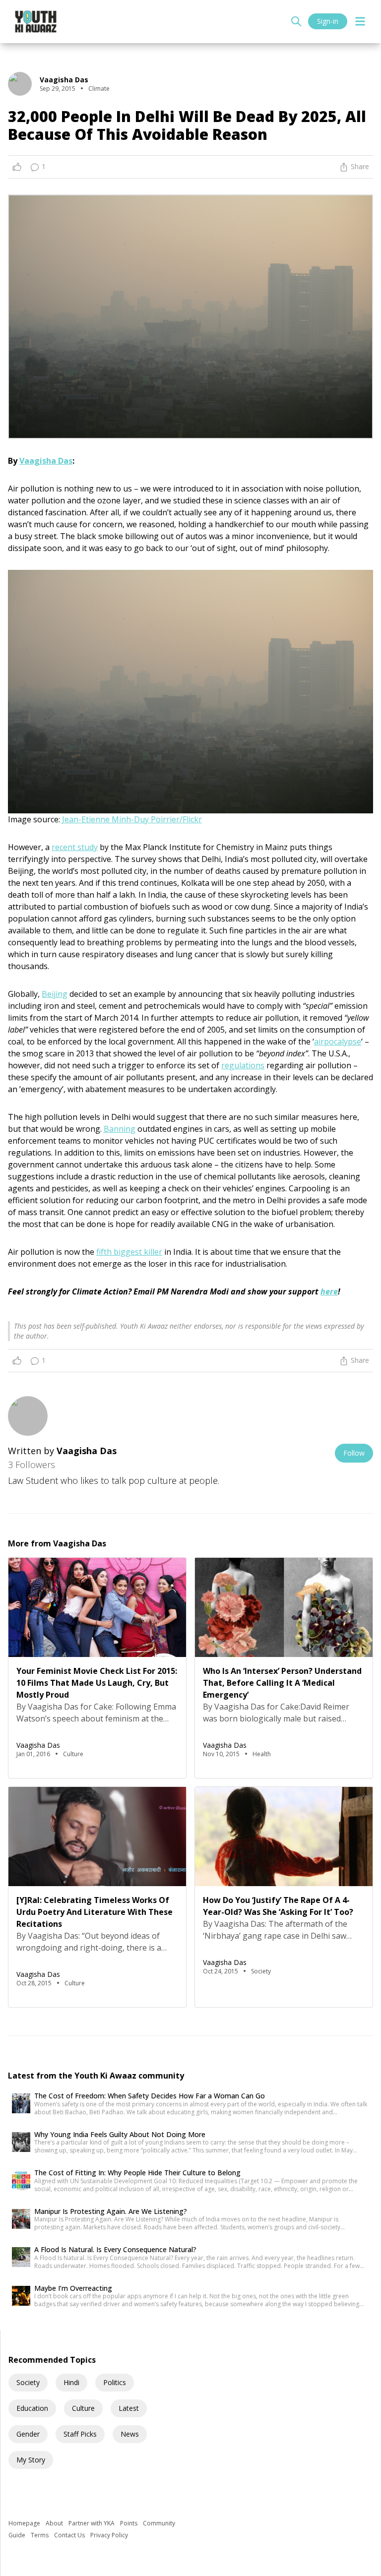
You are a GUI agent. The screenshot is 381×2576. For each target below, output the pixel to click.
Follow (354, 1453)
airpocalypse (338, 1042)
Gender (28, 2434)
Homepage (25, 2523)
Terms (40, 2535)
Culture (83, 2408)
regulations (243, 1065)
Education (32, 2408)
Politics (115, 2382)
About (55, 2523)
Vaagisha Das (46, 461)
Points (129, 2523)
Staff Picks (80, 2434)
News (130, 2434)
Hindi (71, 2382)
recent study (75, 847)
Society (28, 2382)
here (329, 1291)
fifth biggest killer (129, 1252)
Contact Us (70, 2535)
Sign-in (328, 21)
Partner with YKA (92, 2523)
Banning (120, 1129)
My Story (31, 2460)
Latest (129, 2408)
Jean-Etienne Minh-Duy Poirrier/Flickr (132, 819)
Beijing (55, 994)
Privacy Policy (109, 2535)
